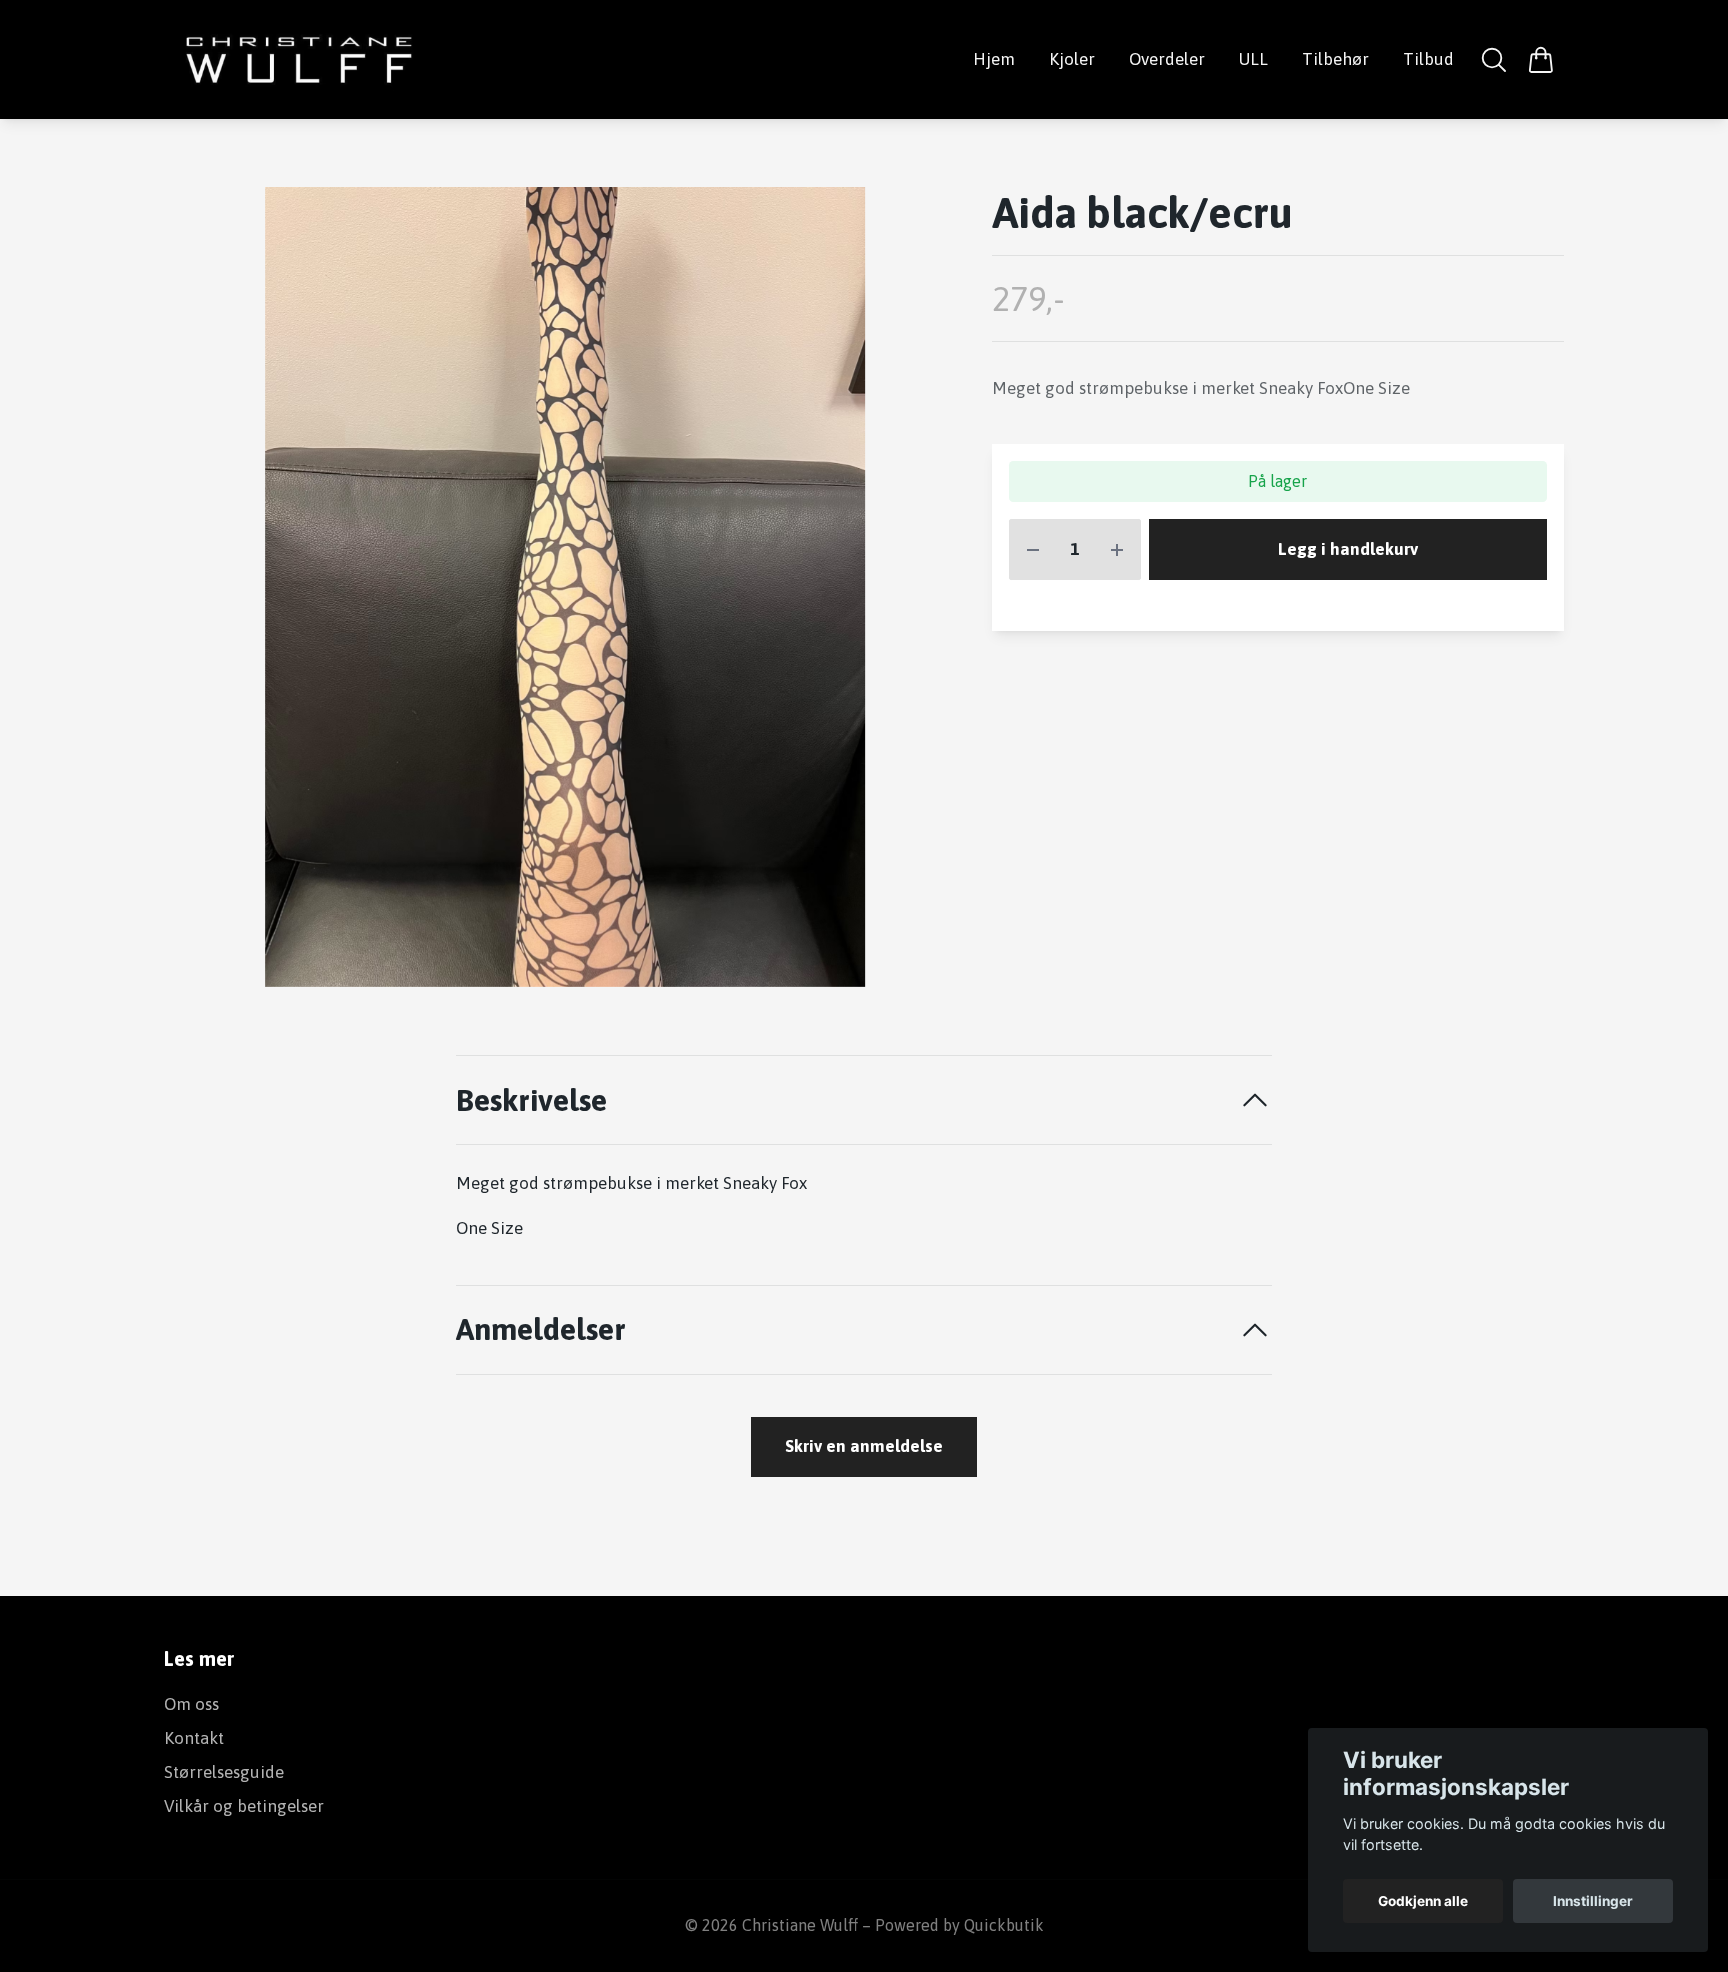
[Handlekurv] (1540, 60)
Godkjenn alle (1423, 1901)
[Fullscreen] (565, 587)
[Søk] (1494, 60)
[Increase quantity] (1117, 550)
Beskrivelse (531, 1099)
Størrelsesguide (224, 1772)
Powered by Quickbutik (959, 1925)
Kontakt (194, 1738)
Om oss (191, 1704)
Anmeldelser (541, 1328)
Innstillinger (1593, 1901)
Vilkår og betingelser (244, 1806)
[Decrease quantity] (1033, 550)
